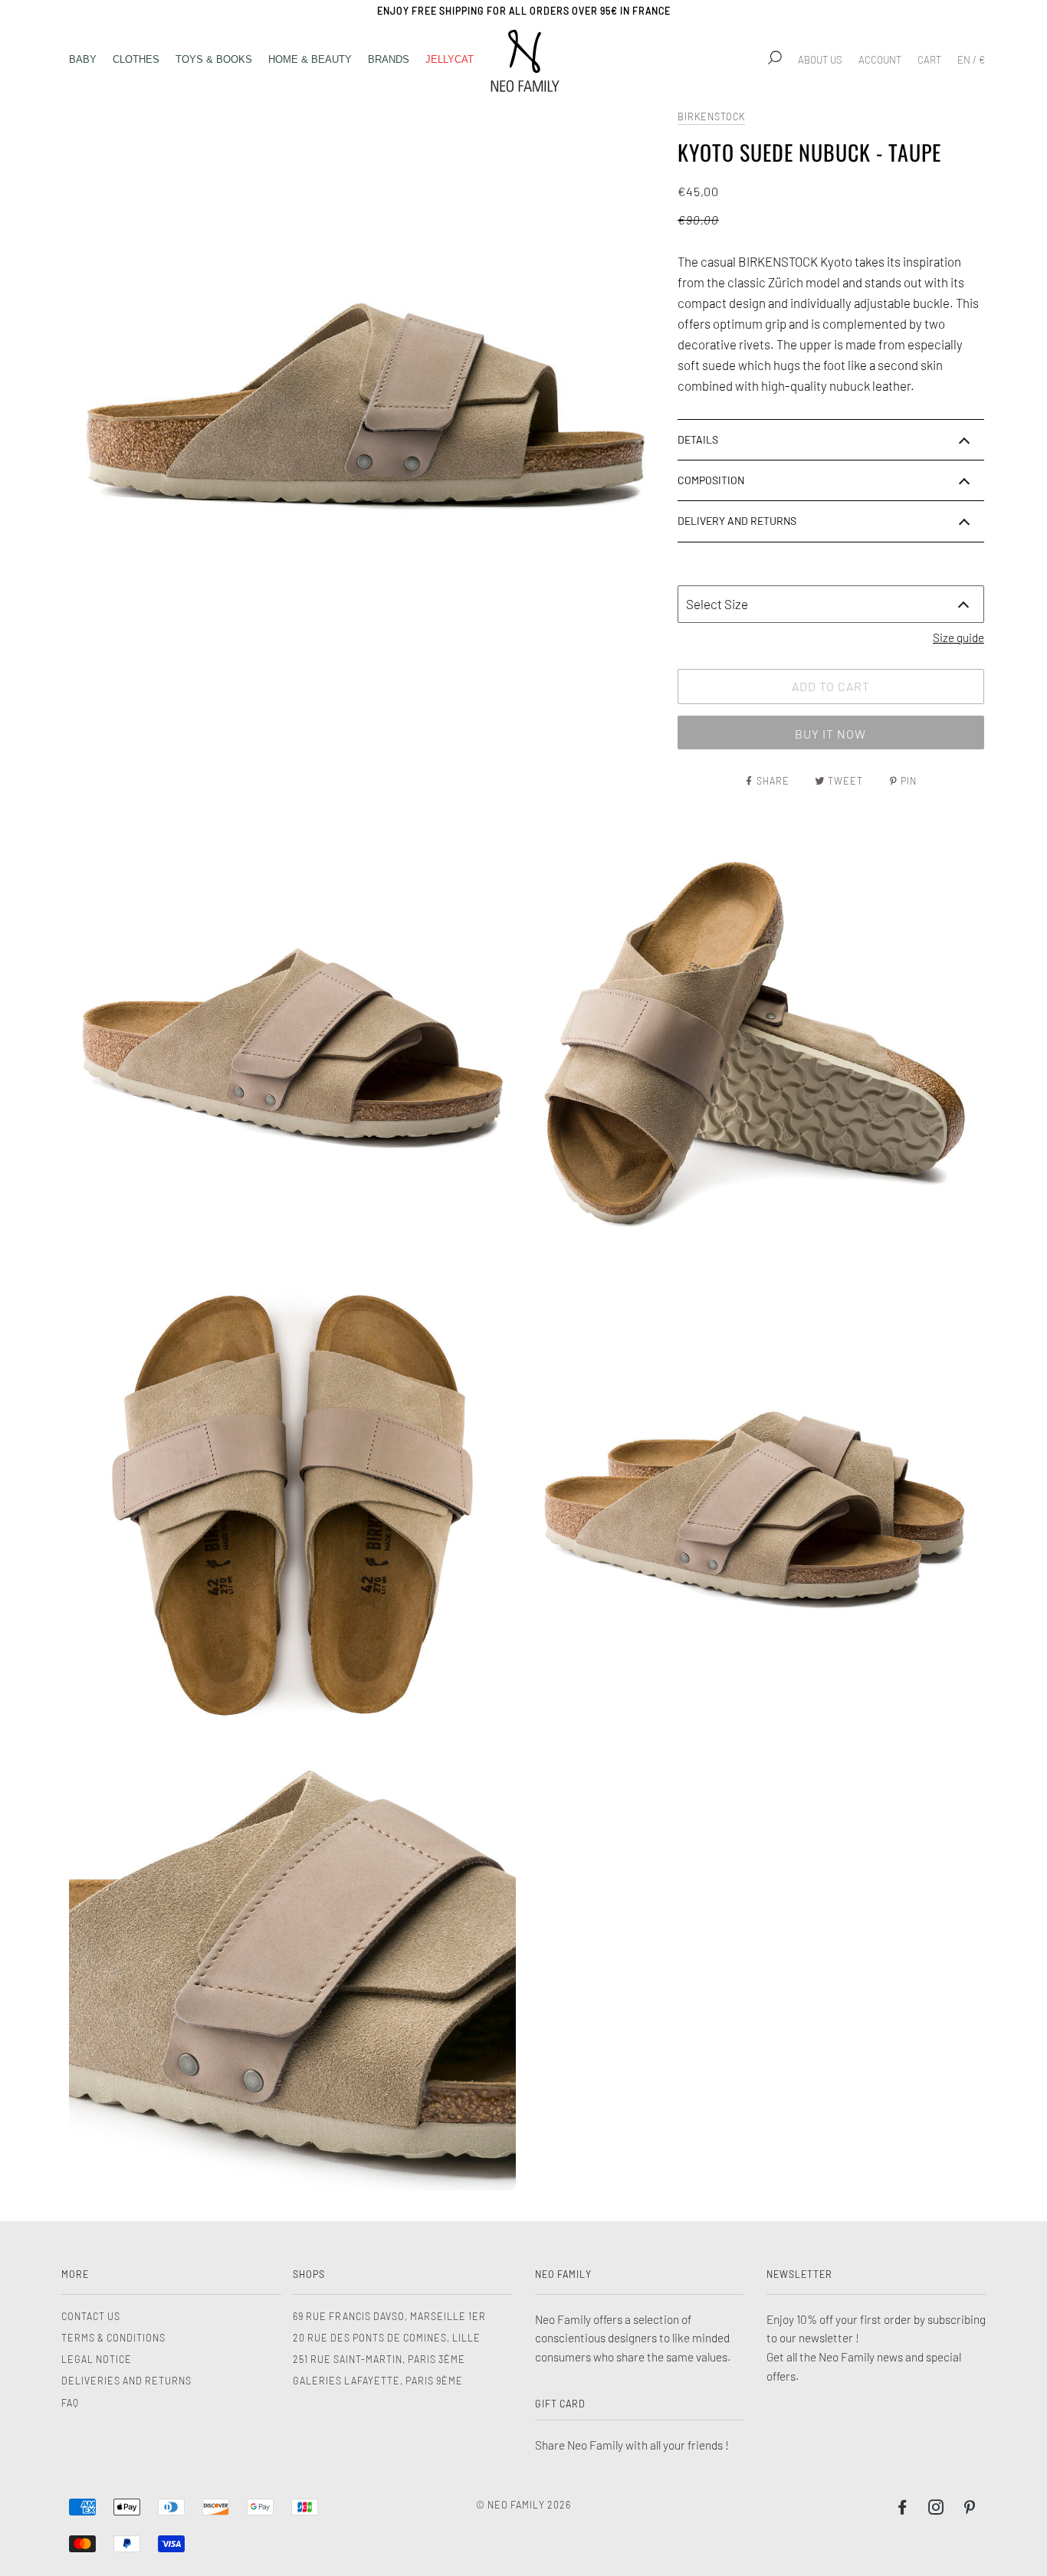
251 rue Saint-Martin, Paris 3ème (379, 2359)
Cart (929, 60)
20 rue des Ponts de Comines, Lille (387, 2338)
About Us (820, 60)
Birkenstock (711, 116)
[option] (366, 403)
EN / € (971, 60)
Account (880, 60)
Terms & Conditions (113, 2338)
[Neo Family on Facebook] (903, 2509)
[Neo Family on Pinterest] (970, 2509)
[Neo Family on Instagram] (936, 2509)
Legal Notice (97, 2359)
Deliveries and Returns (126, 2381)
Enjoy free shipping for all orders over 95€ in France (524, 11)
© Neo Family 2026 (523, 2505)
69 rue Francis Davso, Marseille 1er (389, 2316)
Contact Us (91, 2316)
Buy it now (830, 734)
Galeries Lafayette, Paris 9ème (378, 2381)
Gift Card (560, 2404)
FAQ (70, 2403)
